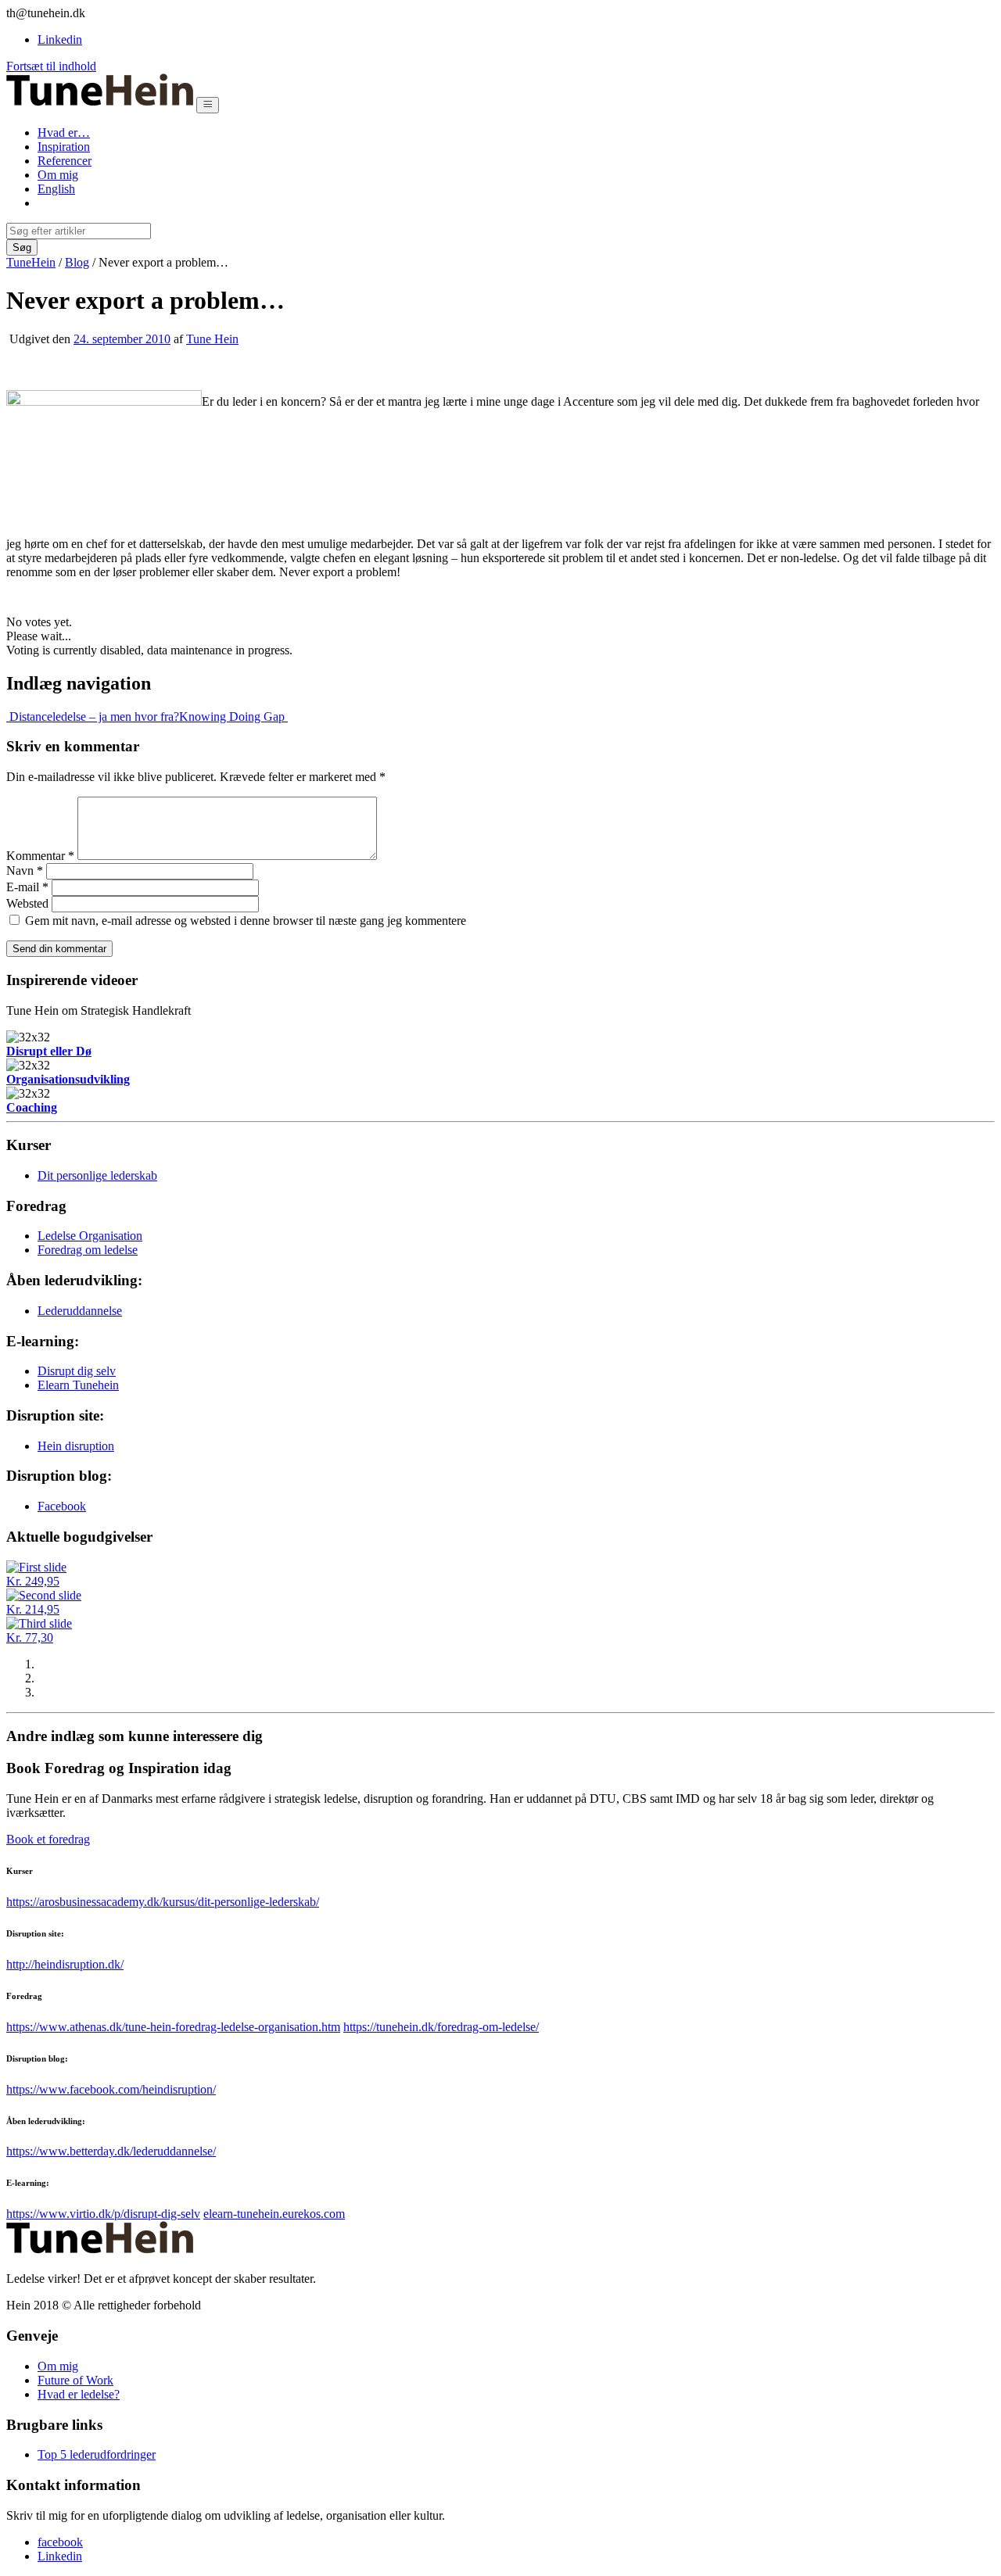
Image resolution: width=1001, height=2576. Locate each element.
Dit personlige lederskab (97, 1175)
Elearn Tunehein (78, 1385)
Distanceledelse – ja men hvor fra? (93, 717)
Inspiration (64, 147)
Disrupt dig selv (77, 1371)
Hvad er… (64, 133)
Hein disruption (76, 1446)
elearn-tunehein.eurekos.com (274, 2214)
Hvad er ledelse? (79, 2394)
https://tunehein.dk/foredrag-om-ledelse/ (441, 2027)
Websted (27, 903)
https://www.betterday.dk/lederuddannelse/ (111, 2151)
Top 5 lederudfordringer (97, 2454)
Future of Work (75, 2380)
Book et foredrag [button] (48, 1839)
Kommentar (40, 856)
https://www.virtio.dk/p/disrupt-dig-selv (103, 2214)
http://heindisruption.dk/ (65, 1964)
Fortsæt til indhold (51, 66)
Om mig (58, 175)
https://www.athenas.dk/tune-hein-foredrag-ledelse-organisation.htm (173, 2027)
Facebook (62, 1506)
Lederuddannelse (80, 1311)
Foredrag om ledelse (88, 1250)
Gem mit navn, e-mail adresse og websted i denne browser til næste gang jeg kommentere (246, 921)
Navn (25, 871)
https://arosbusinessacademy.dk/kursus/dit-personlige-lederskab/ (163, 1902)
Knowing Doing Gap (233, 717)
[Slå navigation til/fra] (208, 105)
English (56, 189)
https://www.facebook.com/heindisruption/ (111, 2089)
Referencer (65, 161)
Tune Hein (212, 339)
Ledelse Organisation (90, 1236)
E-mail (27, 887)
